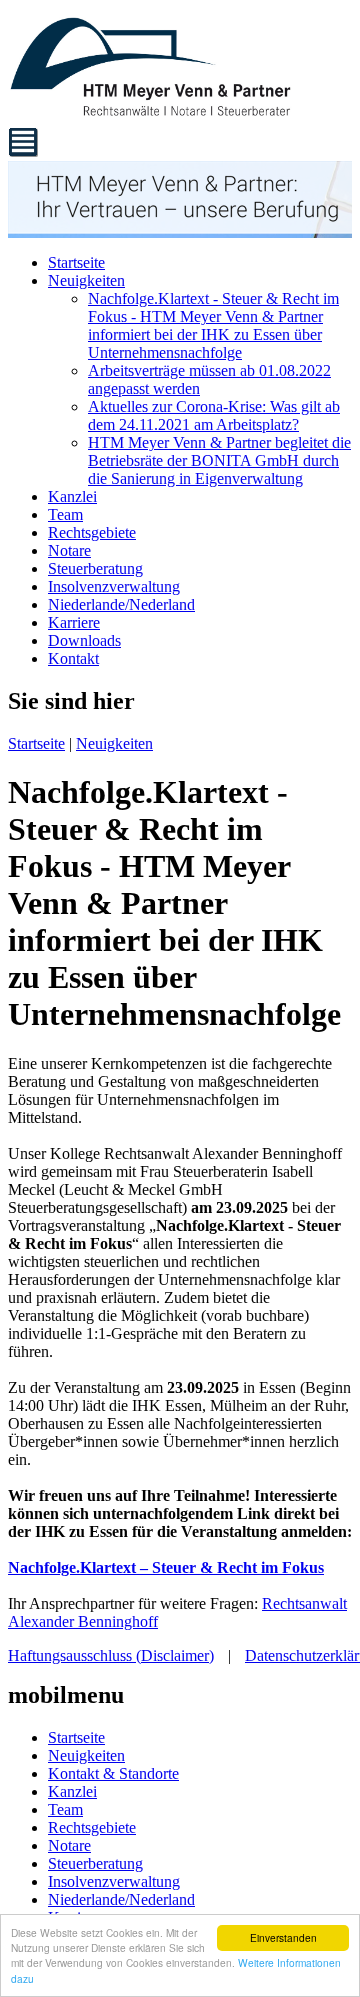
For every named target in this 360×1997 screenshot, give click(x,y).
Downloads (84, 640)
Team (65, 514)
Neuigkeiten (86, 280)
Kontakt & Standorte (113, 1773)
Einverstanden (283, 1937)
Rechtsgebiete (92, 532)
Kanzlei (72, 496)
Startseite (76, 262)
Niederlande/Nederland (121, 604)
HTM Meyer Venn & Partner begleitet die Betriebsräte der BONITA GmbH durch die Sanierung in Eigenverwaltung (219, 460)
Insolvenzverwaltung (114, 586)
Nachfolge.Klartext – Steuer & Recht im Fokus (166, 1567)
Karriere (74, 622)
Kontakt (73, 658)
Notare (69, 550)
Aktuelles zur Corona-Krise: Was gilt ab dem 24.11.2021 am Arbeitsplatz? (214, 415)
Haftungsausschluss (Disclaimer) (111, 1655)
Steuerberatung (95, 568)
